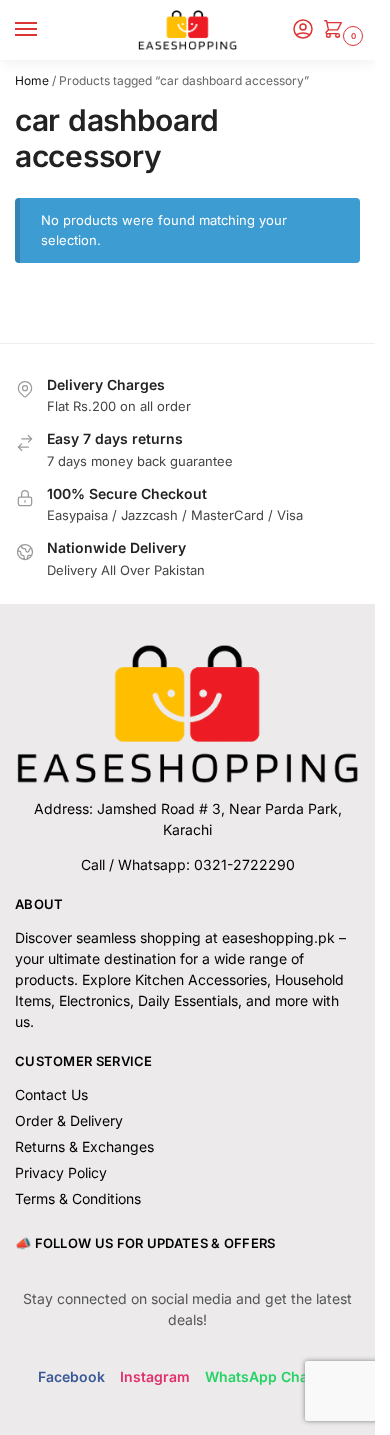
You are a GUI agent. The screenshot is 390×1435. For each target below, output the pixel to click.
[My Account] (303, 30)
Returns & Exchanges (84, 1146)
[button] (337, 30)
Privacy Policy (61, 1172)
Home (32, 80)
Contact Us (51, 1094)
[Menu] (45, 30)
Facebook (71, 1376)
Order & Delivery (69, 1120)
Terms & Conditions (78, 1198)
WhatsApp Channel (271, 1376)
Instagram (155, 1376)
